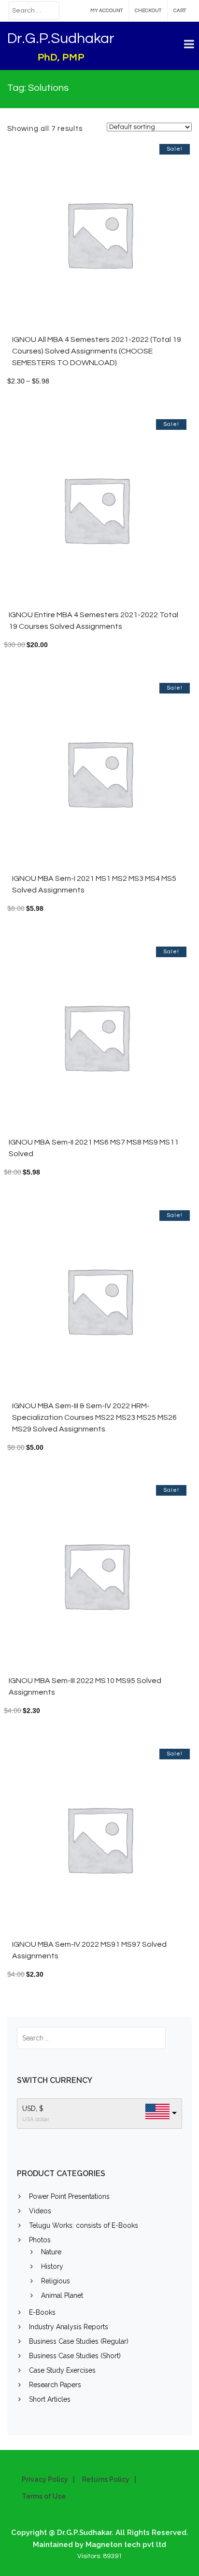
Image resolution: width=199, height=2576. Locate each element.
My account (107, 11)
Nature (51, 2252)
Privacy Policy (45, 2479)
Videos (40, 2211)
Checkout (148, 11)
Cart (180, 11)
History (52, 2266)
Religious (56, 2281)
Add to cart (127, 514)
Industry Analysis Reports (69, 2327)
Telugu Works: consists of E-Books (84, 2225)
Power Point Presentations (69, 2196)
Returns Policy (106, 2479)
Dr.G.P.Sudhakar (61, 38)
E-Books (42, 2312)
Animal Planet (62, 2295)
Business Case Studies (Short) (75, 2356)
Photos (40, 2240)
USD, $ (33, 2109)
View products (130, 239)
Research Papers (55, 2385)
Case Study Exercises (62, 2370)
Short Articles (50, 2399)
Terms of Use (44, 2496)
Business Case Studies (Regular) (79, 2341)
